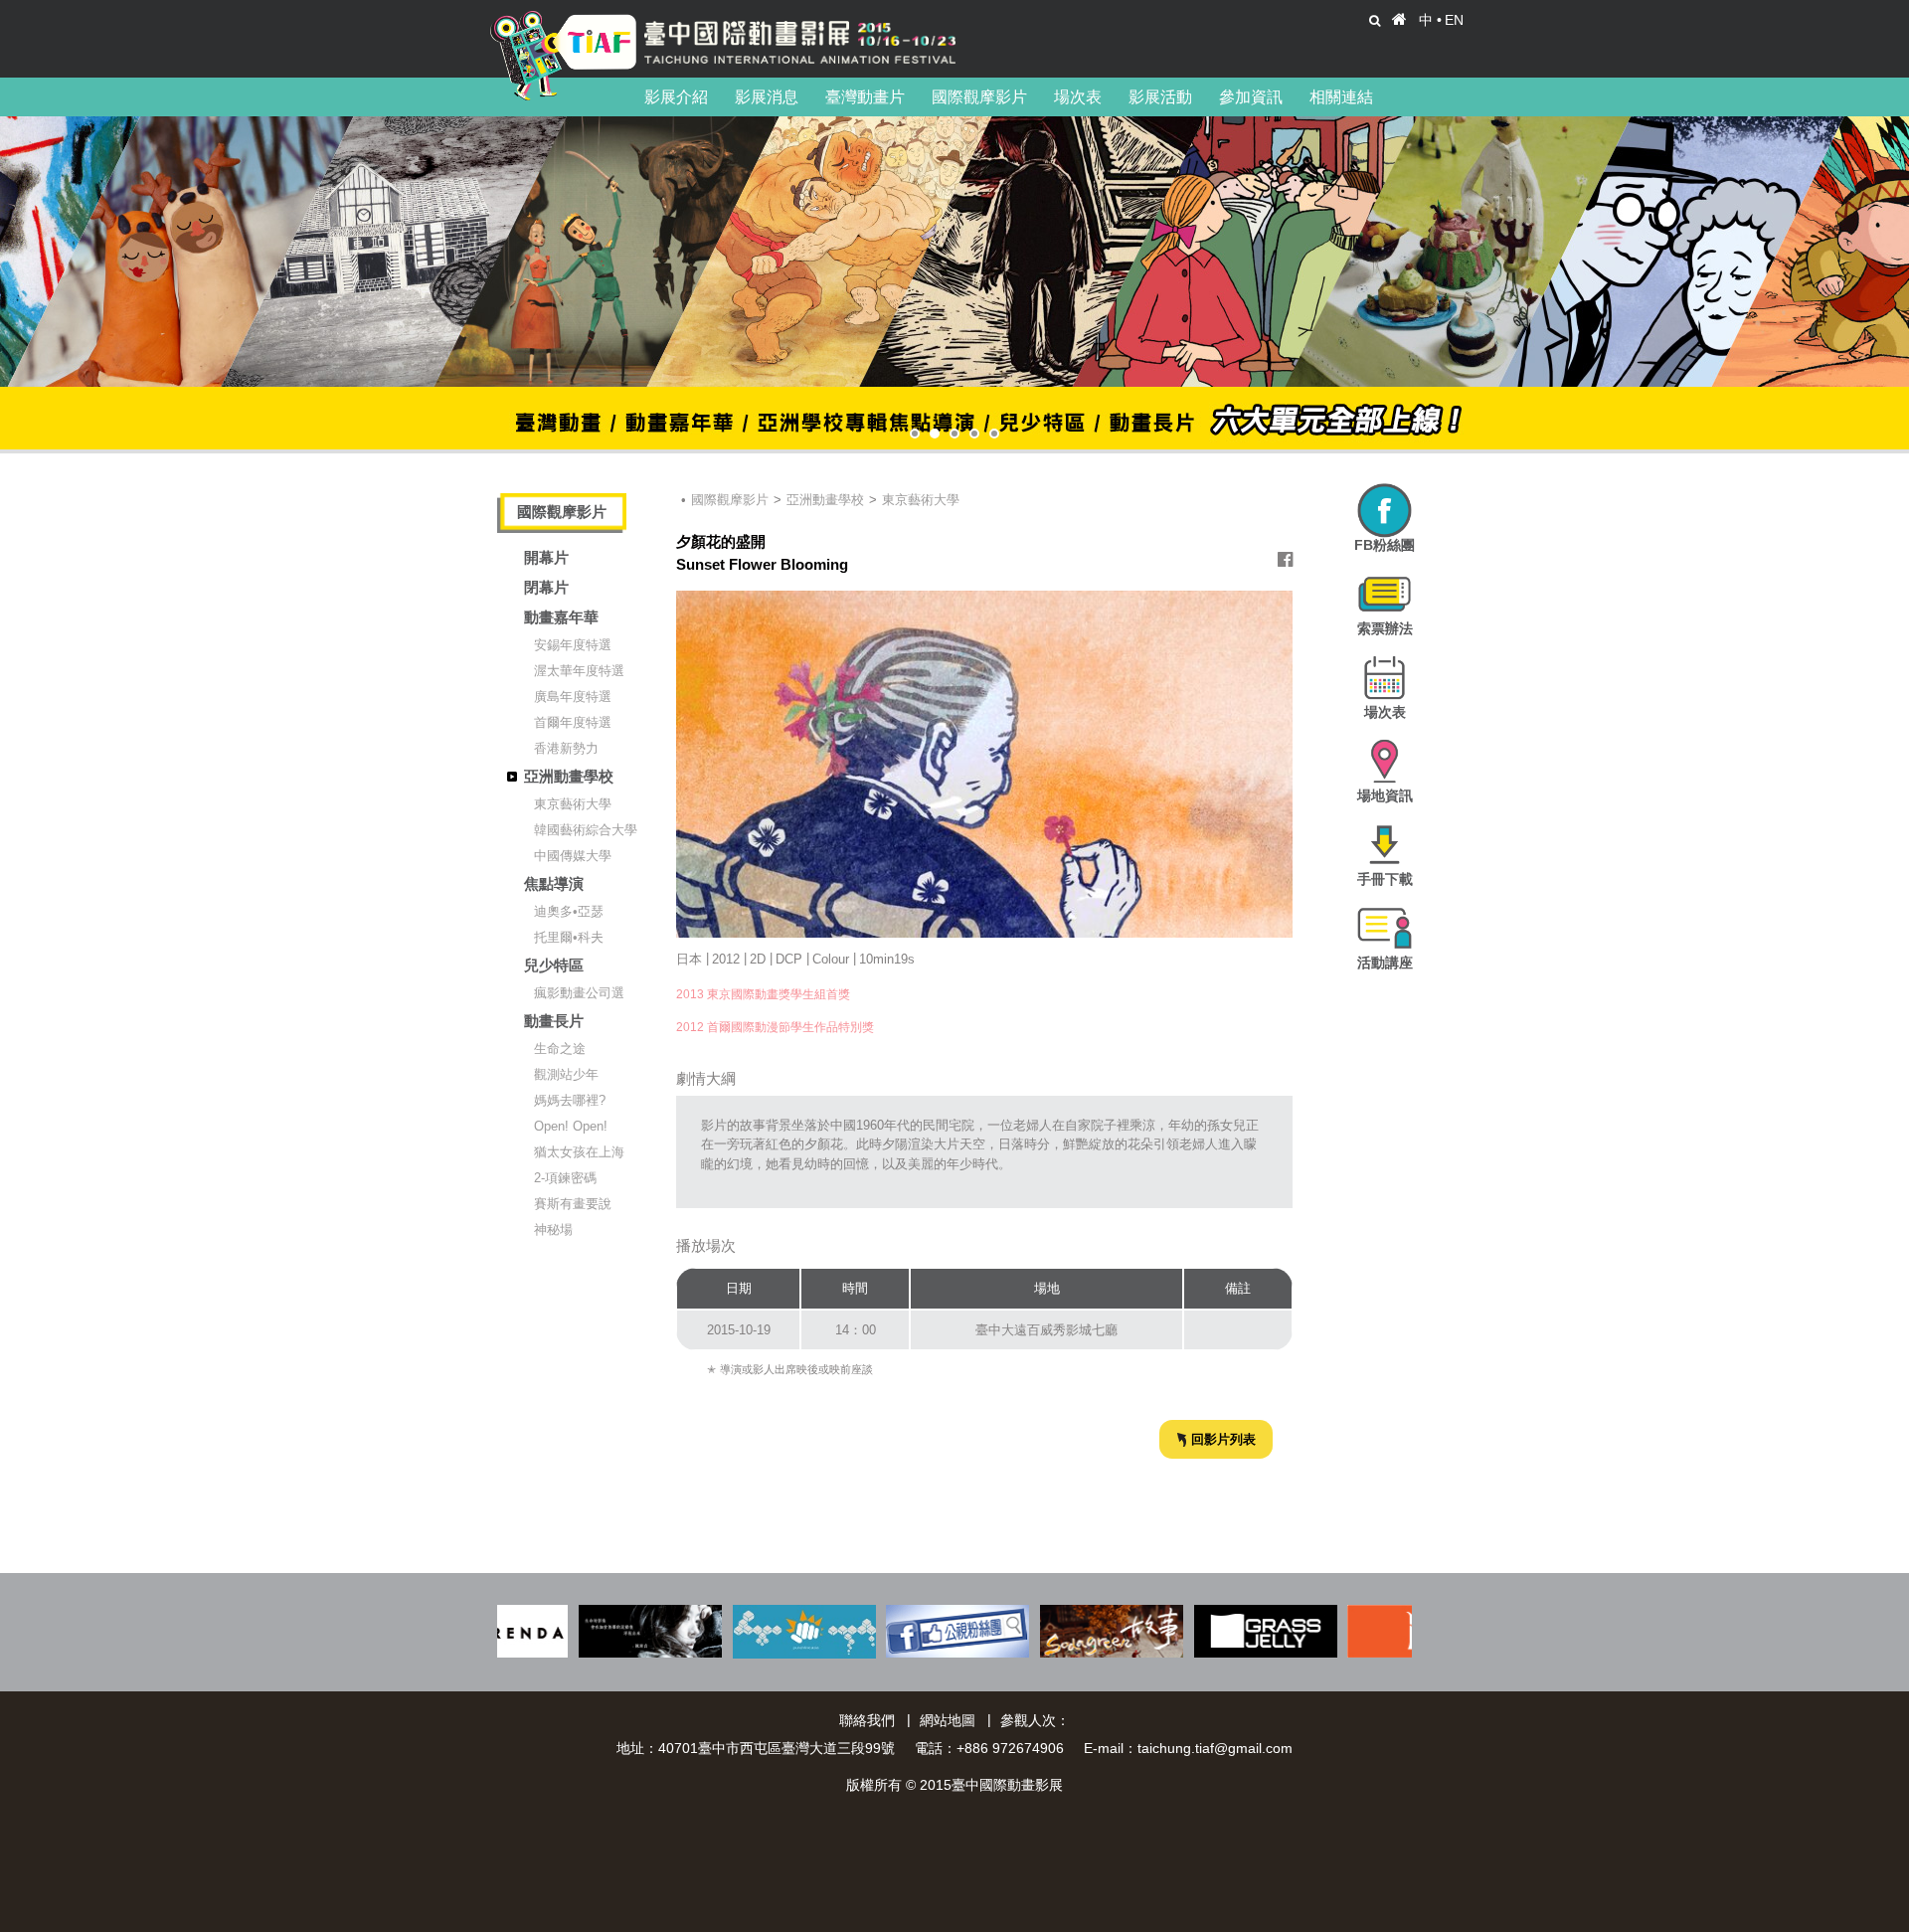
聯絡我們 (867, 1720)
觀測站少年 (566, 1074)
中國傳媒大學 (573, 856)
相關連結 (1341, 97)
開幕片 (546, 557)
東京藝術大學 (573, 804)
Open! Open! (571, 1126)
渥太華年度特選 (579, 671)
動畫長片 (554, 1021)
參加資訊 (1251, 97)
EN (1454, 20)
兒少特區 (554, 965)
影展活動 (1160, 97)
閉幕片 (546, 587)
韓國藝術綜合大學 (586, 830)
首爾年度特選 (573, 722)
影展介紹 (676, 97)
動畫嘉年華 (561, 617)
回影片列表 (1223, 1439)
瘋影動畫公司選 (579, 993)
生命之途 (560, 1049)
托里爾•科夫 (569, 937)
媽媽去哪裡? (570, 1100)
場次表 (1078, 97)
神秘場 (553, 1229)
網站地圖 (948, 1720)
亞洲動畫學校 (569, 776)
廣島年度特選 (573, 697)
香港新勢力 (566, 748)
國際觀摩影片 (979, 97)
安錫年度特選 (573, 645)
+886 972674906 (1010, 1748)
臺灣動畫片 (865, 97)
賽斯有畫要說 (573, 1204)
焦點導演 (554, 883)
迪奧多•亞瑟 (569, 911)
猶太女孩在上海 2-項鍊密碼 (579, 1165)
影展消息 (767, 97)
